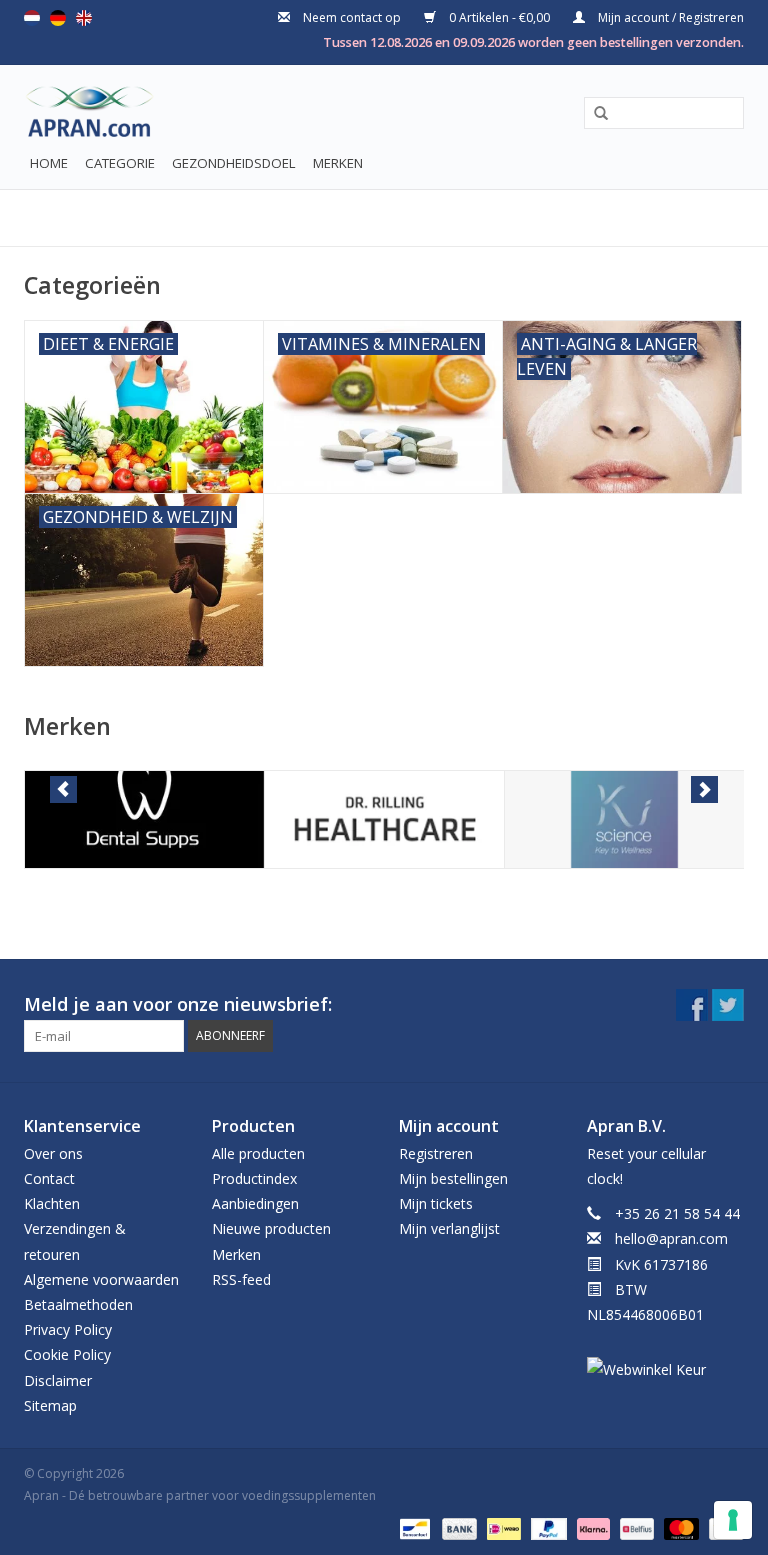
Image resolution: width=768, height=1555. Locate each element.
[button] (594, 114)
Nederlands (32, 18)
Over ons (53, 1153)
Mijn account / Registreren (669, 17)
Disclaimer (58, 1380)
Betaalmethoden (78, 1304)
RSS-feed (241, 1279)
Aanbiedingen (255, 1203)
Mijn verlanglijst (449, 1228)
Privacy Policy (68, 1329)
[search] (664, 112)
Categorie (120, 163)
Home (49, 163)
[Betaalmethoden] (413, 1527)
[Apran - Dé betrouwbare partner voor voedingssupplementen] (71, 116)
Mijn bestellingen (453, 1178)
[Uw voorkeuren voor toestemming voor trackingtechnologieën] (733, 1520)
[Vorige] (63, 789)
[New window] (692, 1005)
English (84, 18)
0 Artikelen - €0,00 (499, 17)
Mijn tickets (436, 1203)
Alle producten (258, 1153)
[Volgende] (704, 789)
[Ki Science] (624, 819)
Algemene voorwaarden (101, 1279)
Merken (338, 163)
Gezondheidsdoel (234, 163)
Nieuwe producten (271, 1228)
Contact (49, 1178)
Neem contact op (352, 17)
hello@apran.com (671, 1238)
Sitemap (50, 1405)
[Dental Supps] (144, 819)
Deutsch (58, 18)
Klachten (52, 1203)
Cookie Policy (67, 1354)
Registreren (436, 1153)
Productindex (254, 1178)
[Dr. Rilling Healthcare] (384, 819)
